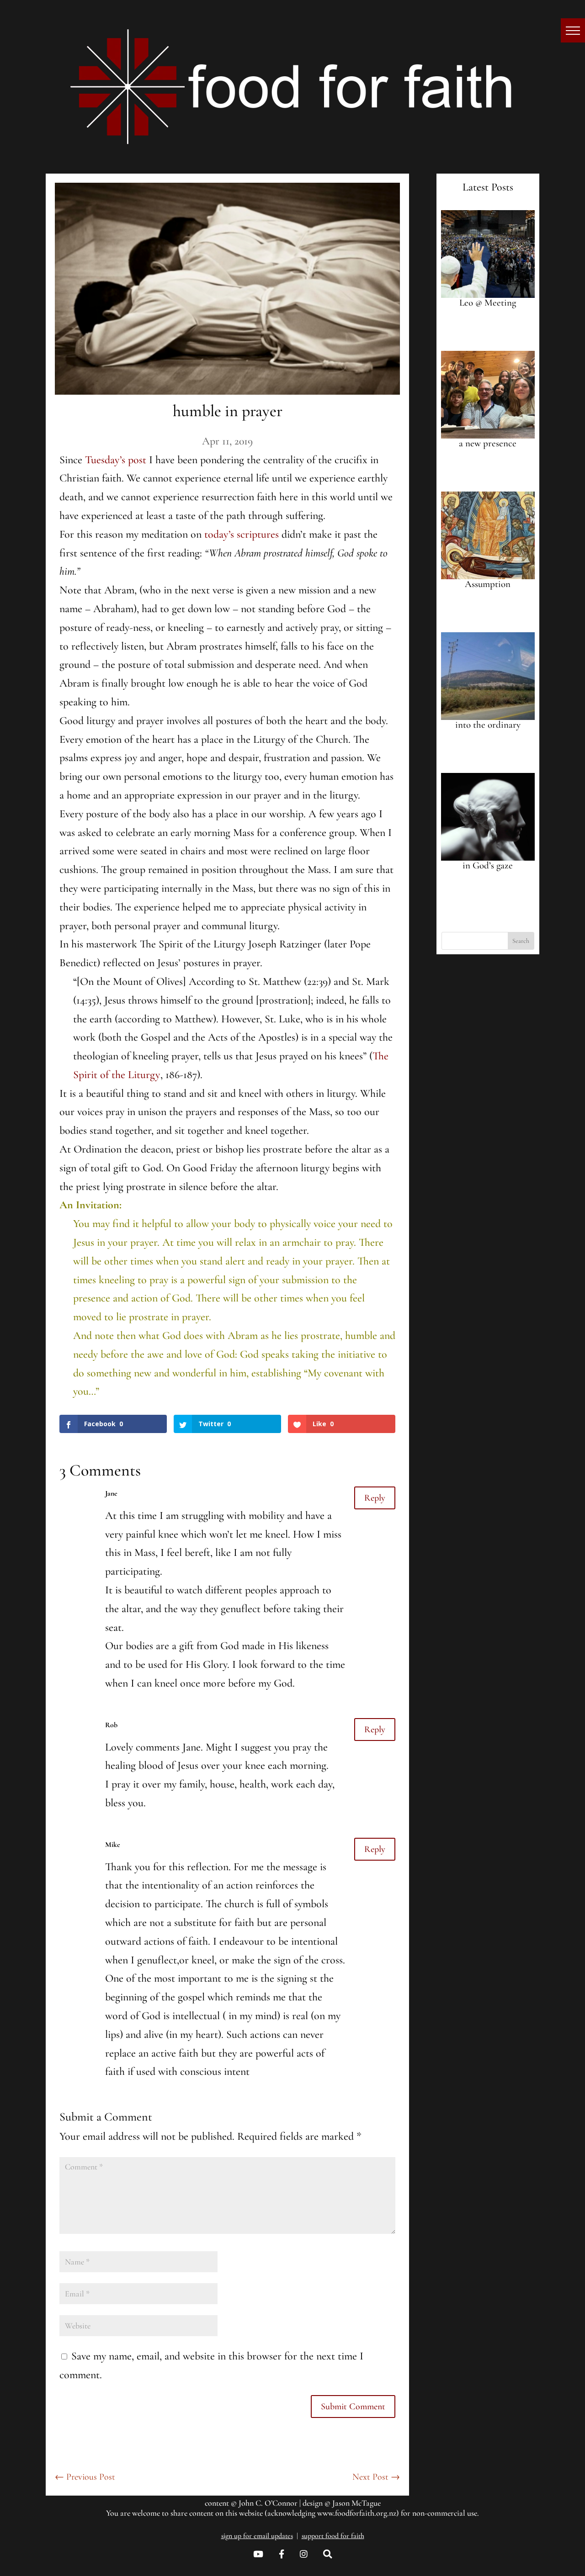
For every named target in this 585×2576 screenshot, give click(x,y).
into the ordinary (488, 725)
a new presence (488, 443)
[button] (573, 30)
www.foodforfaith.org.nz (357, 2513)
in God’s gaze (488, 865)
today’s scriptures (242, 534)
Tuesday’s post (116, 460)
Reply (375, 1498)
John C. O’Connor (268, 2503)
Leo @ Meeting (488, 303)
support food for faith (333, 2536)
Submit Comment (353, 2407)
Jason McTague (356, 2503)
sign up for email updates (257, 2536)
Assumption (488, 584)
